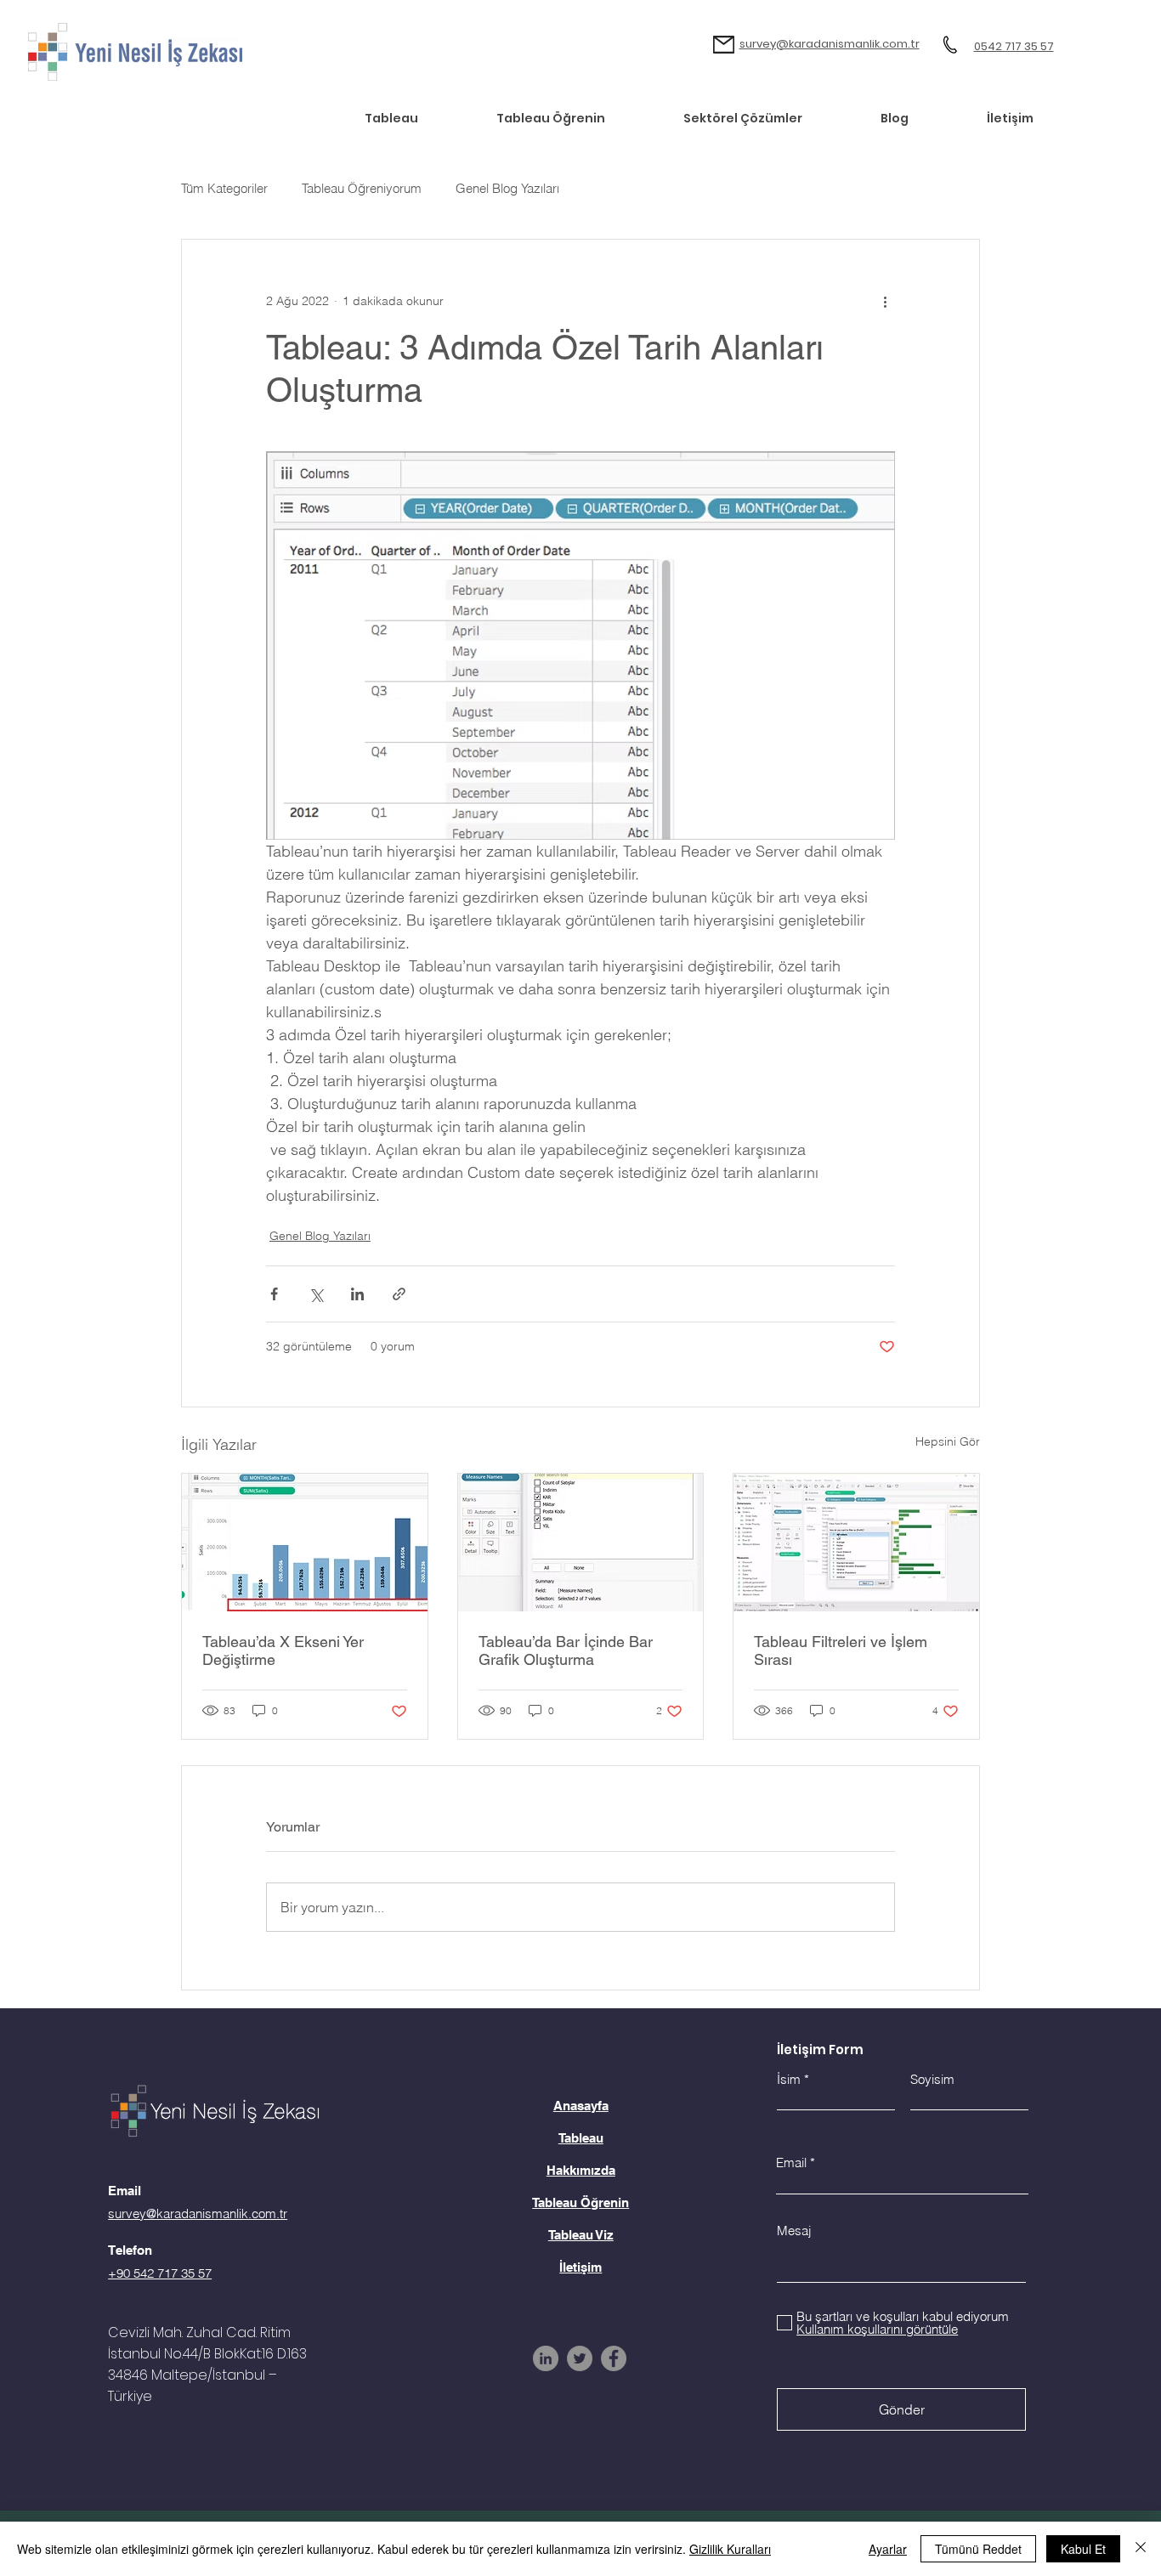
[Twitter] (580, 2358)
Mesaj (794, 2231)
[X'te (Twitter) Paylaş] (316, 1294)
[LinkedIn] (546, 2358)
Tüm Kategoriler (224, 188)
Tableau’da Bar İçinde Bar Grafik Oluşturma (566, 1650)
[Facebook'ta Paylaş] (274, 1294)
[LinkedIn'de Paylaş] (357, 1294)
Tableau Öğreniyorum (362, 188)
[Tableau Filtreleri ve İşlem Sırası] (856, 1543)
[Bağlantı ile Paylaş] (399, 1294)
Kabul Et (1083, 2549)
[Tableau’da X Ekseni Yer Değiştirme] (305, 1543)
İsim (789, 2079)
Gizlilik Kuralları (730, 2549)
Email (791, 2163)
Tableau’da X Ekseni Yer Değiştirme (283, 1650)
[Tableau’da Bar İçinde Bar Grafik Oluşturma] (581, 1543)
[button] (768, 118)
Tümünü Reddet (978, 2549)
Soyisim (932, 2079)
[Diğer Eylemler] (885, 301)
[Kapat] (1141, 2549)
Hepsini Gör (948, 1441)
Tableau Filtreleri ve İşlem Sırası (841, 1650)
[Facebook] (614, 2358)
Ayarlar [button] (888, 2549)
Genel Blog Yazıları (507, 188)
